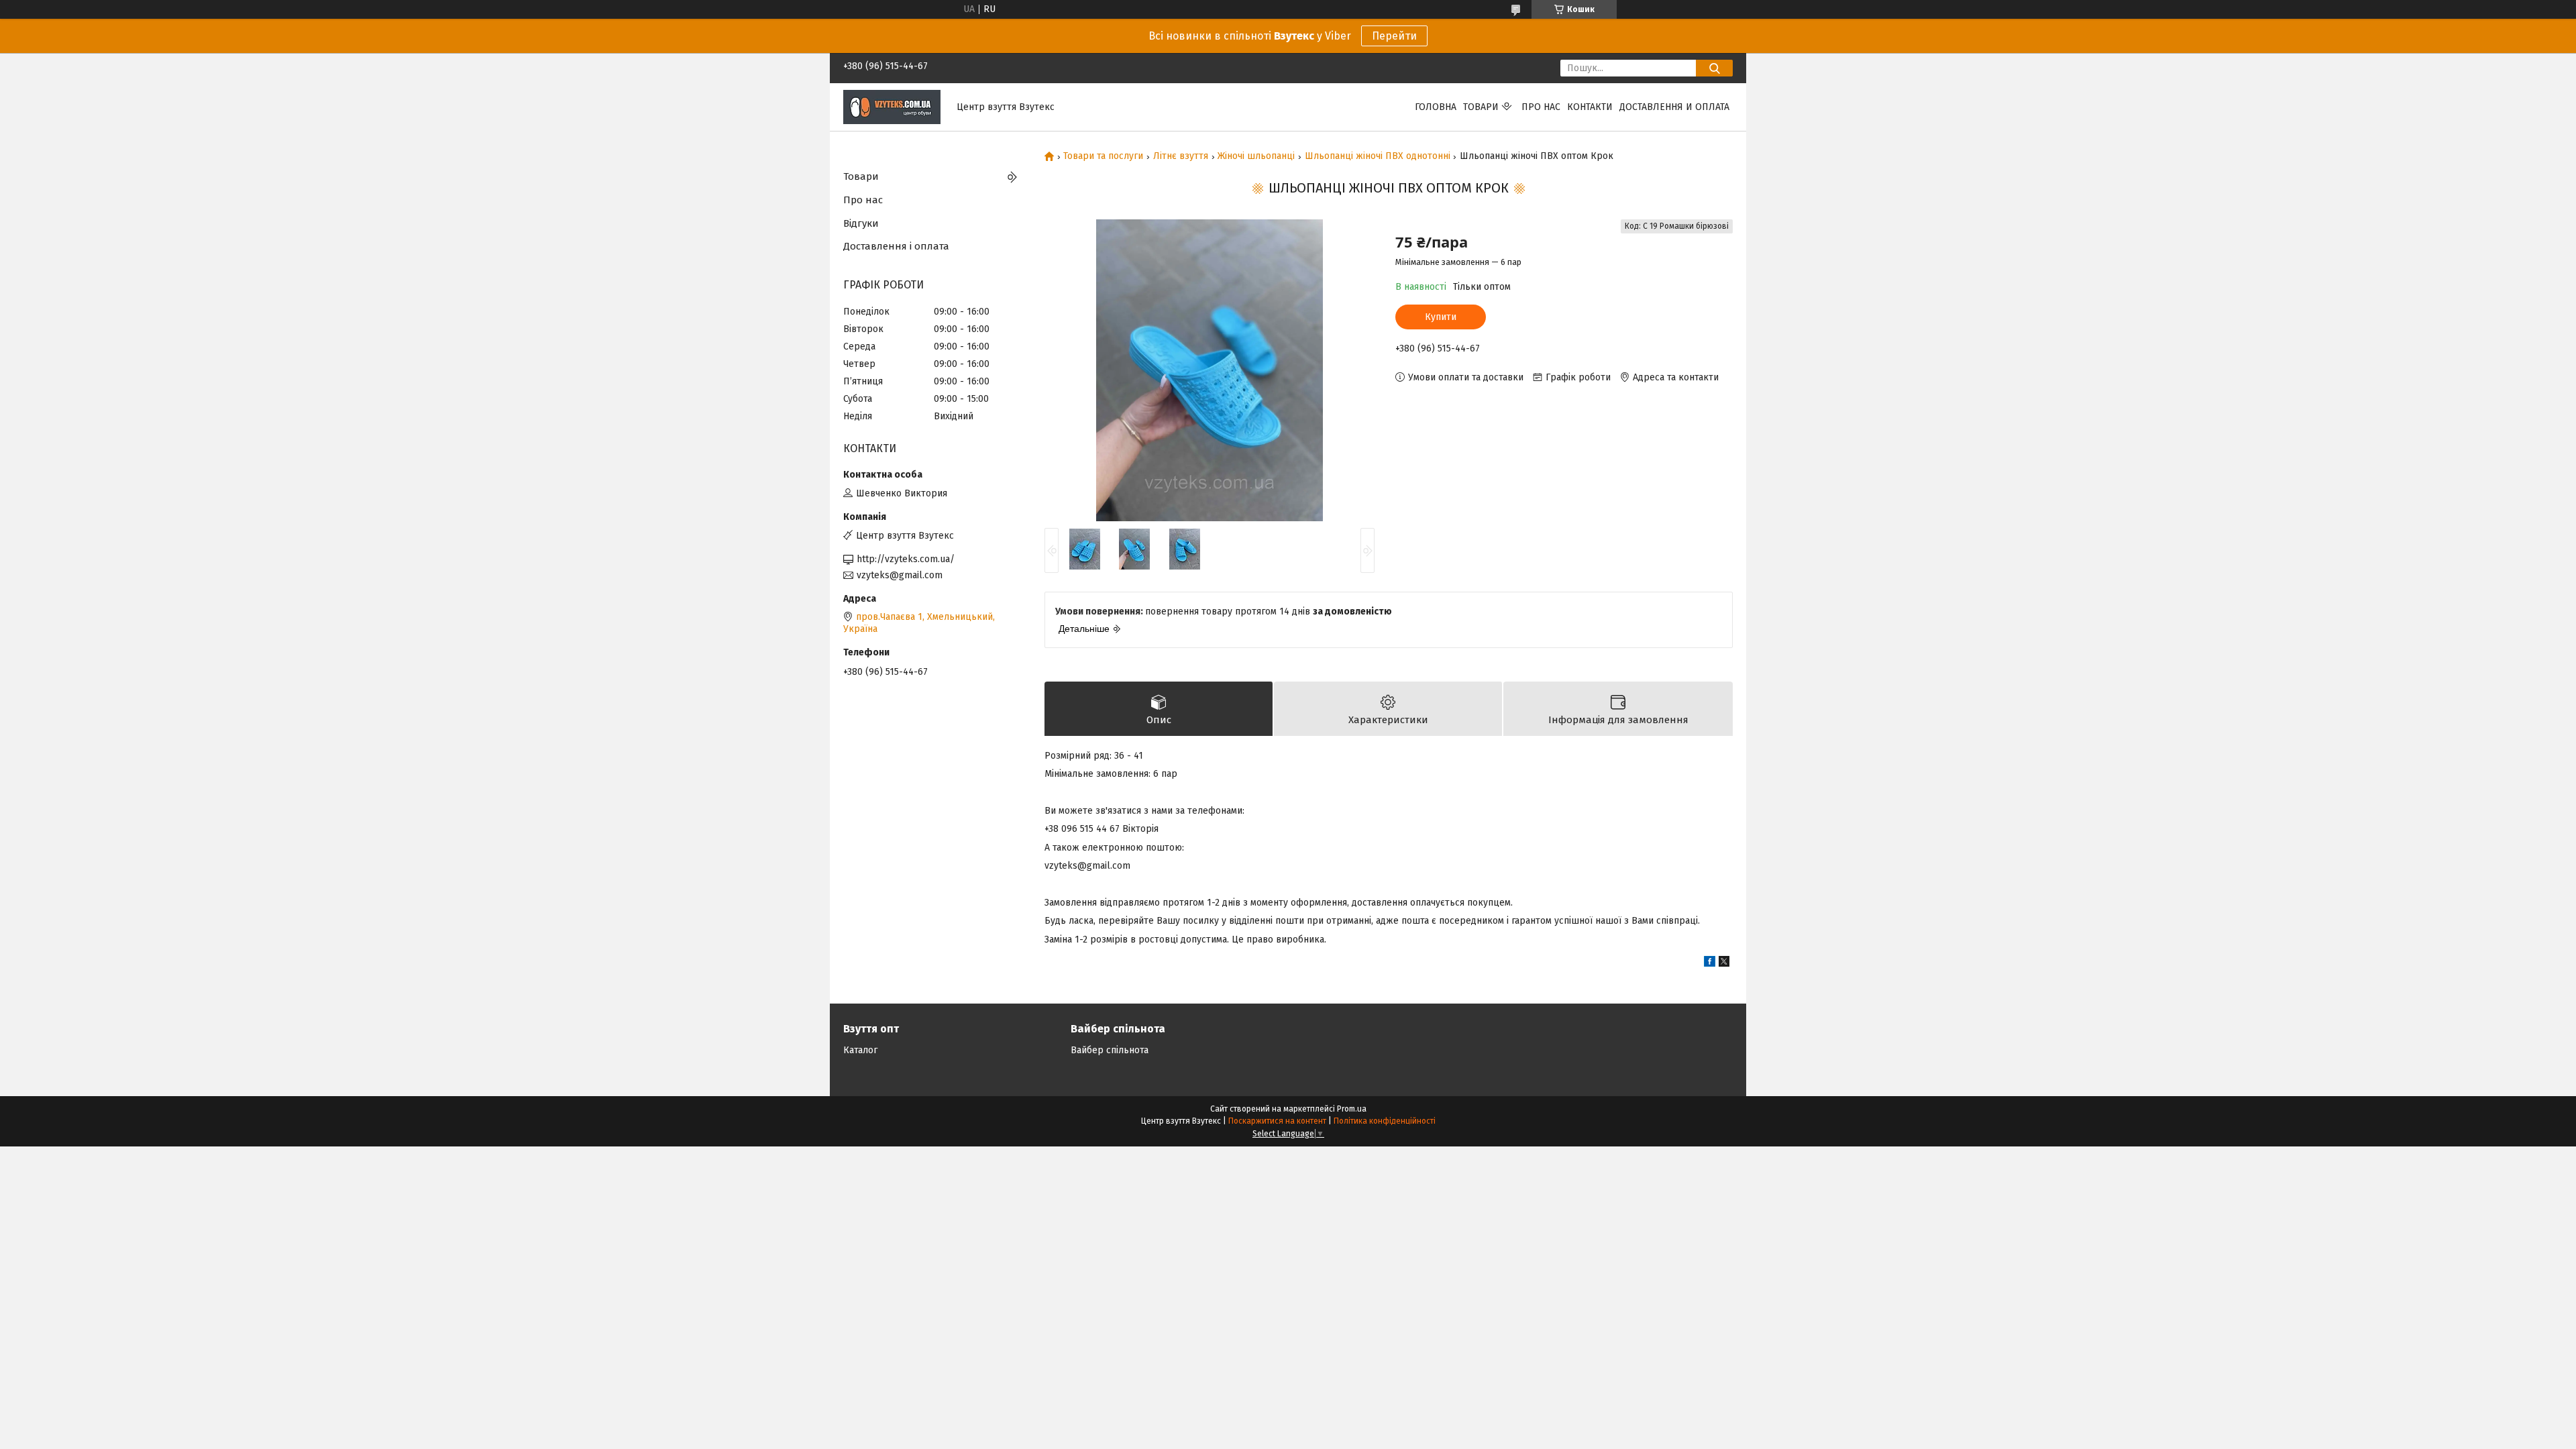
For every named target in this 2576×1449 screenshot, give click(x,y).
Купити (1441, 317)
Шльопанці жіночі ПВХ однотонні (1378, 156)
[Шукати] (1714, 68)
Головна (1436, 107)
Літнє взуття (1181, 156)
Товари (1481, 107)
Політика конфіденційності (1385, 1121)
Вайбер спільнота (1110, 1050)
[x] (1724, 964)
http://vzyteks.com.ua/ (906, 559)
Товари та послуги (1103, 156)
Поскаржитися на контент (1277, 1121)
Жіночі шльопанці (1256, 156)
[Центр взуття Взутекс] (892, 106)
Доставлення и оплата (1674, 107)
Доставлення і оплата (896, 246)
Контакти (1590, 107)
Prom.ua (1352, 1109)
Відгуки (861, 223)
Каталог (860, 1050)
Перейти (1394, 36)
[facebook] (1710, 964)
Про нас (1541, 107)
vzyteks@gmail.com (900, 575)
